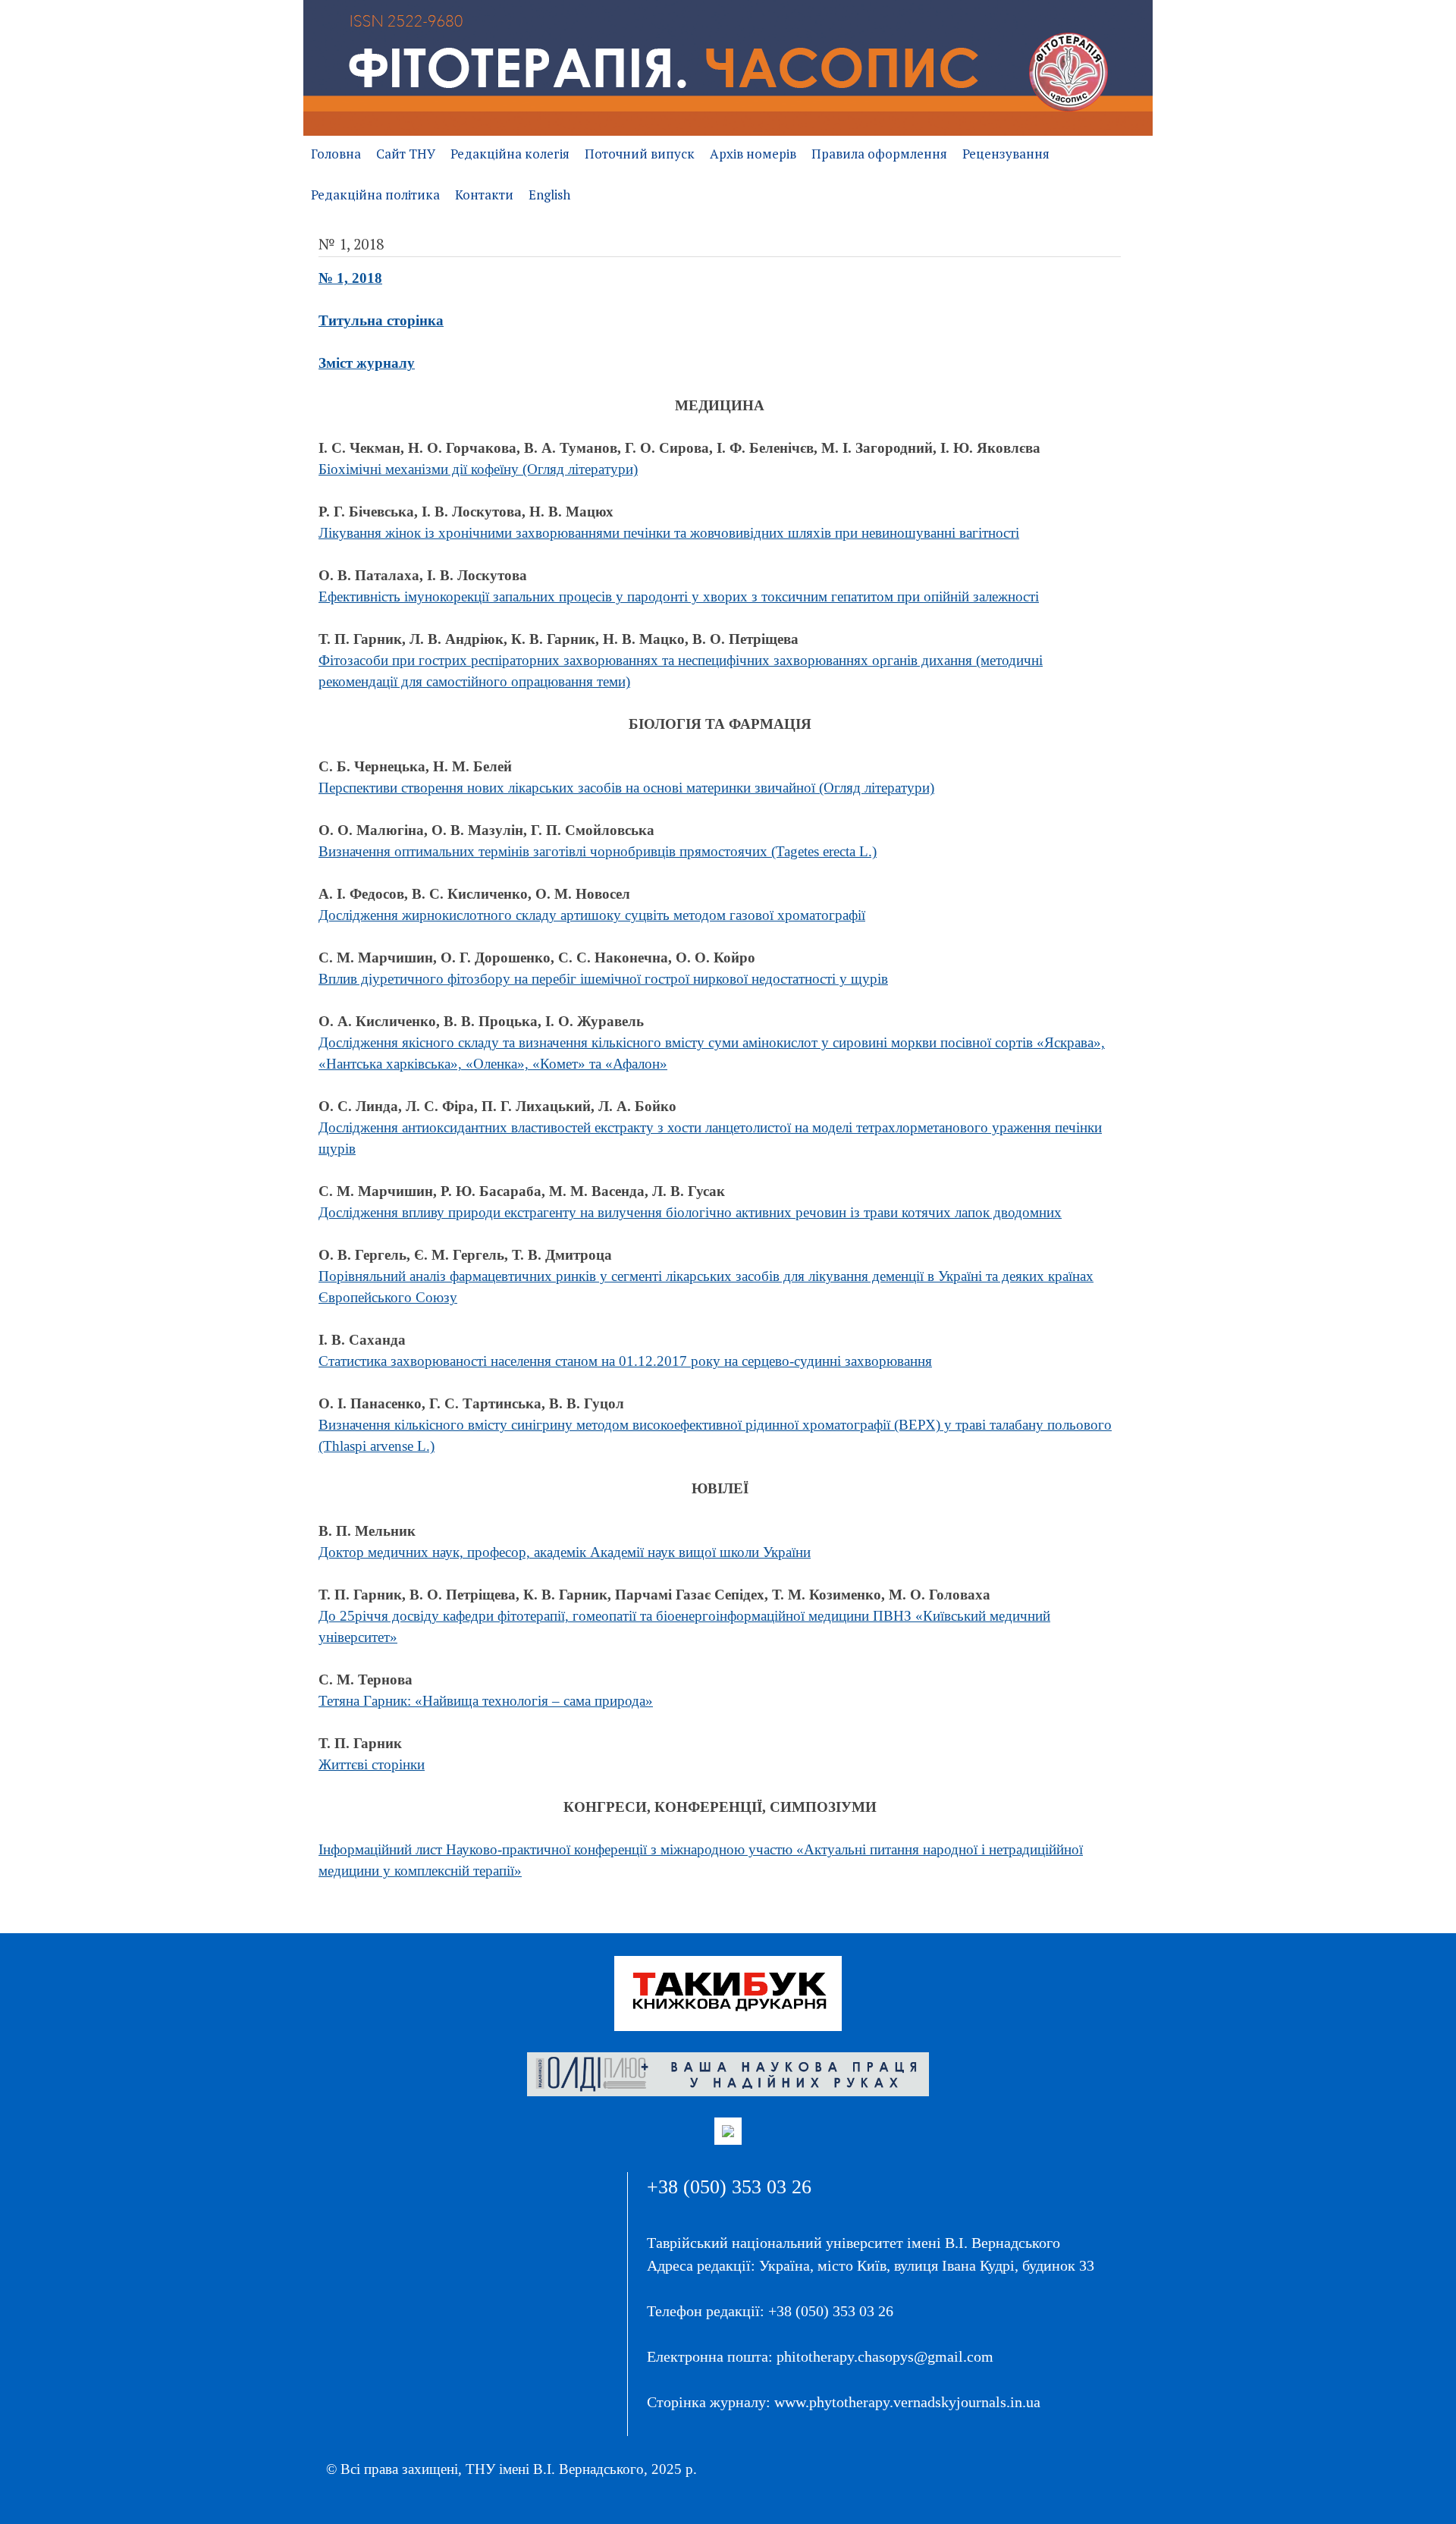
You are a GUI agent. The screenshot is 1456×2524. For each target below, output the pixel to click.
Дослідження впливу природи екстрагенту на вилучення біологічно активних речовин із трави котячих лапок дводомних (690, 1212)
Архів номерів (753, 154)
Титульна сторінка (381, 320)
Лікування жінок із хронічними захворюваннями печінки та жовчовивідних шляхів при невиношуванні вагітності (669, 533)
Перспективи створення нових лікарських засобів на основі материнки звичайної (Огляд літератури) (626, 788)
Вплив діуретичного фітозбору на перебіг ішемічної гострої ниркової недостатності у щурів (603, 979)
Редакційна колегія (510, 154)
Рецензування (1006, 154)
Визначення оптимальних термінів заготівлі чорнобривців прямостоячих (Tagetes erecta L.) (598, 851)
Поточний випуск (640, 154)
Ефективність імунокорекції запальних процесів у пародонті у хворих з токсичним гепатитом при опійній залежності (679, 596)
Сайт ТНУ (406, 154)
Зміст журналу (367, 363)
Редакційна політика (375, 195)
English (549, 195)
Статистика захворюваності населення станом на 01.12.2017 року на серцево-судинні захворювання (625, 1361)
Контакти (484, 195)
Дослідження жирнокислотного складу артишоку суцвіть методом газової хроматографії (592, 915)
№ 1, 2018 (350, 278)
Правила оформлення (879, 154)
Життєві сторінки (372, 1764)
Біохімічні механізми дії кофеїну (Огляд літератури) (478, 469)
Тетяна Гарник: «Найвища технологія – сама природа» (486, 1701)
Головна (336, 154)
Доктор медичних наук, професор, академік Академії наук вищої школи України (565, 1552)
